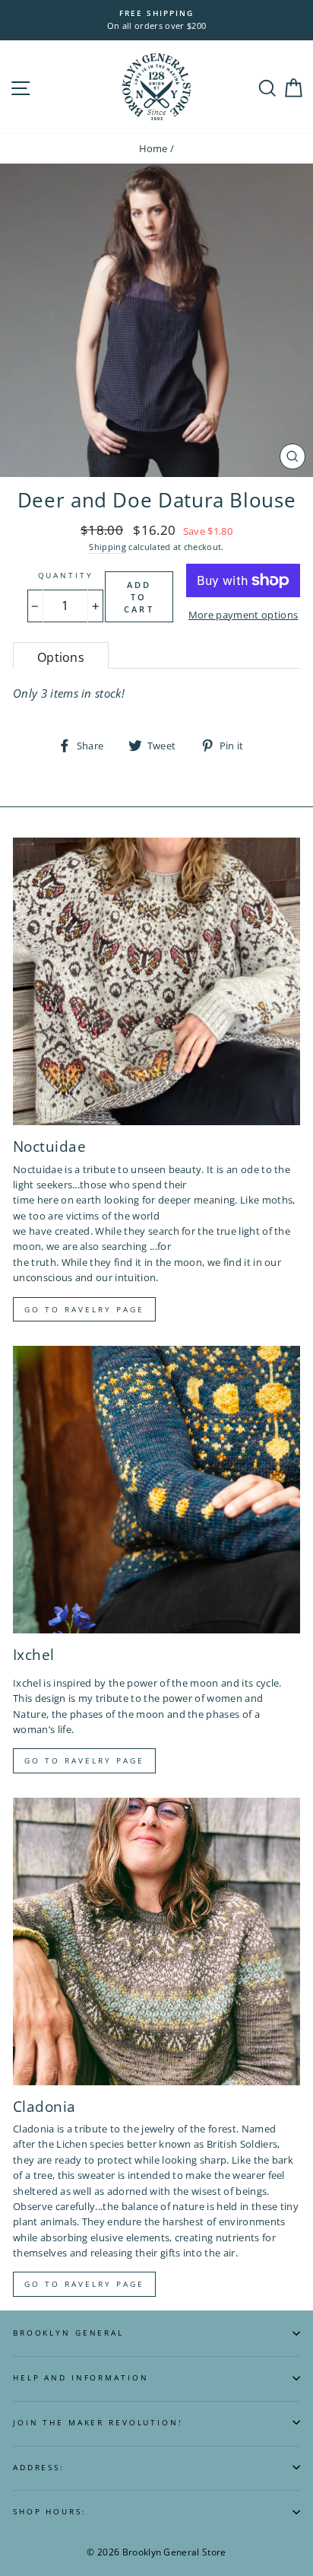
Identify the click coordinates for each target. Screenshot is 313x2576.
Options (61, 657)
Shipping (107, 547)
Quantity (66, 576)
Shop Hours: (50, 2512)
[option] (156, 20)
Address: (39, 2468)
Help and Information (81, 2378)
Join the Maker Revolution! (98, 2423)
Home (153, 148)
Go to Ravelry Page (84, 2284)
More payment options (243, 615)
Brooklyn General (68, 2333)
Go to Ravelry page (84, 1309)
